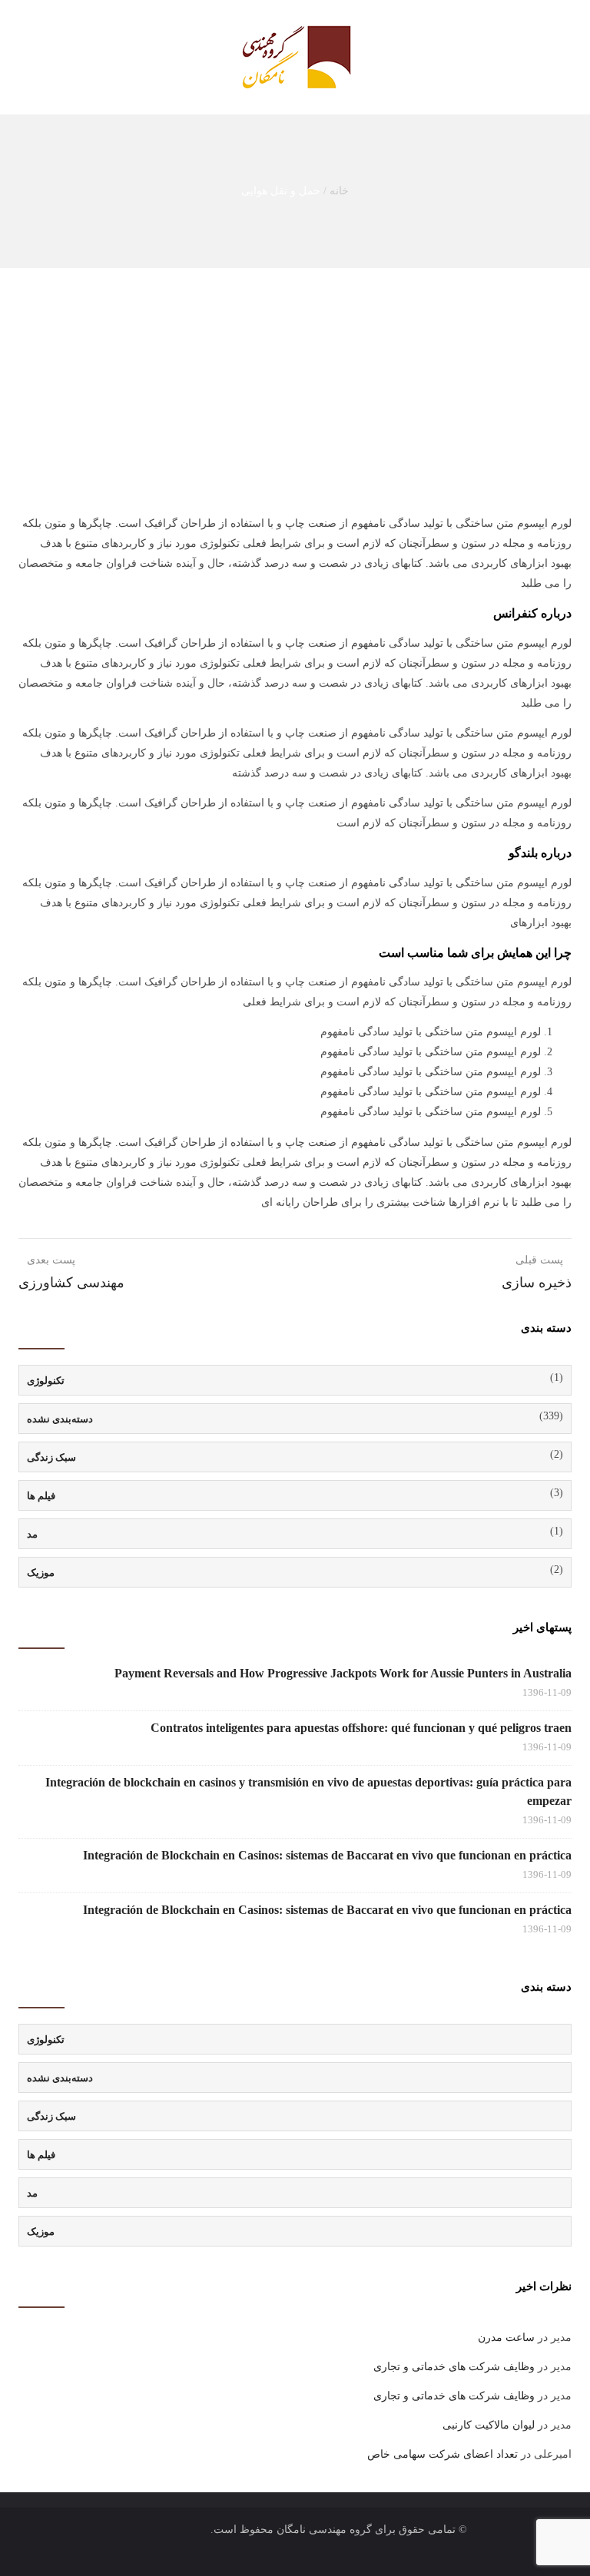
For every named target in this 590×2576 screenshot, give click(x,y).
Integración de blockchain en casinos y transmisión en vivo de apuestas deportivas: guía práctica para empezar (308, 1791)
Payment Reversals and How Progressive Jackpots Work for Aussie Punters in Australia (343, 1673)
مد (32, 1534)
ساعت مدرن (506, 2338)
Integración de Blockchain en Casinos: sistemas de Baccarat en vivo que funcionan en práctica (327, 1855)
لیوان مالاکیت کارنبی (489, 2425)
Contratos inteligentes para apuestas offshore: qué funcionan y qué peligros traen (361, 1728)
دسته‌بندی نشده (60, 1419)
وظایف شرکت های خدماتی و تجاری (454, 2367)
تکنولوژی (46, 1381)
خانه (339, 191)
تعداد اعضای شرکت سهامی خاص (442, 2454)
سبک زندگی (51, 1457)
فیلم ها (41, 1496)
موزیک (41, 1573)
